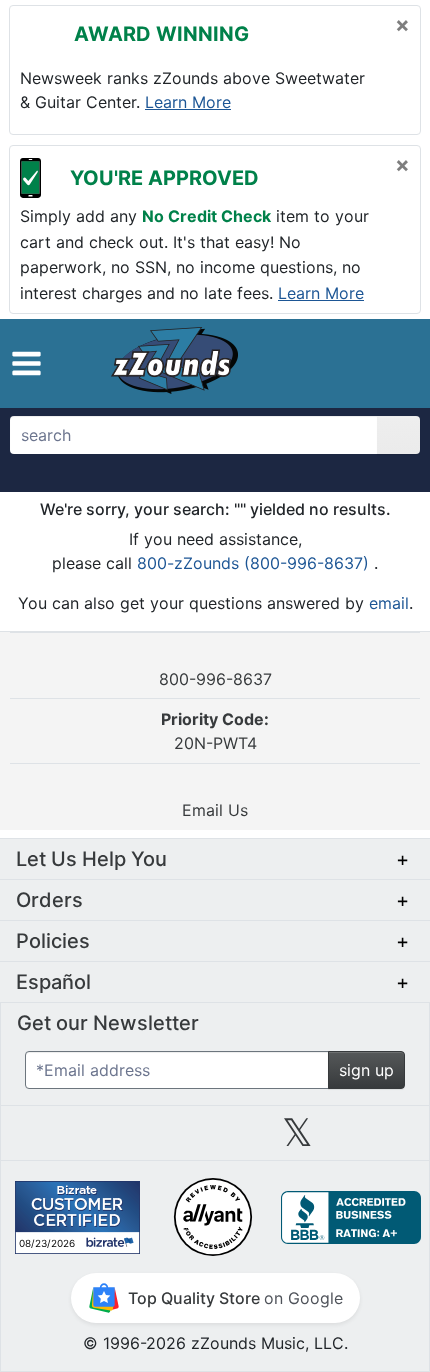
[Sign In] (349, 362)
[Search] (398, 435)
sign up (366, 1070)
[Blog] (50, 1140)
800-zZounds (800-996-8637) (255, 563)
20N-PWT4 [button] (215, 731)
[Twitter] (297, 1140)
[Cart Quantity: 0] (303, 363)
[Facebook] (132, 1140)
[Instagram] (215, 1140)
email (389, 603)
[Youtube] (380, 1140)
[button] (26, 363)
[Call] (387, 363)
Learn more (188, 102)
